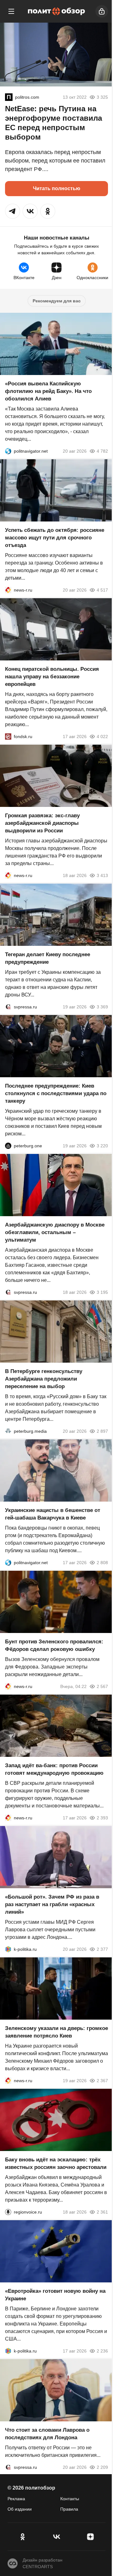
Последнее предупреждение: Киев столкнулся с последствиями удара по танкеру (56, 1093)
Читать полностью (57, 188)
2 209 (102, 2467)
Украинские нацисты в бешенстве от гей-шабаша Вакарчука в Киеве (53, 1514)
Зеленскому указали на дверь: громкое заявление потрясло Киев (56, 2032)
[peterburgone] (8, 1146)
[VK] (56, 2537)
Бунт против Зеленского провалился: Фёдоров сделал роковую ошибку (54, 1645)
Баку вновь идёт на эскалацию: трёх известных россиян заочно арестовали (56, 2163)
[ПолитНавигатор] (8, 451)
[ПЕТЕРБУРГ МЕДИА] (8, 1431)
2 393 (102, 1818)
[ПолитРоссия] (9, 97)
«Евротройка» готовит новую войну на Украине (55, 2295)
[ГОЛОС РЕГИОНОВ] (8, 2212)
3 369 (102, 1007)
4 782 (102, 451)
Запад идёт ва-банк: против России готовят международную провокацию (54, 1769)
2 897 (102, 1431)
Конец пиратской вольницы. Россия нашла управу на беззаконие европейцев (52, 677)
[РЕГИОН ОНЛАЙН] (8, 590)
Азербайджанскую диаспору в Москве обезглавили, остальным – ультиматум (55, 1232)
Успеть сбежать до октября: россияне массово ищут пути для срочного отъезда (55, 538)
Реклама (16, 2499)
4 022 (102, 736)
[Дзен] (90, 2537)
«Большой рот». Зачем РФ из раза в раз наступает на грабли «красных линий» (52, 1904)
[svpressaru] (8, 1007)
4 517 (102, 590)
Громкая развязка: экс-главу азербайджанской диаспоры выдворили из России (42, 823)
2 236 (102, 2351)
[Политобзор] (56, 11)
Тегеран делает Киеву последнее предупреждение (48, 958)
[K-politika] (8, 1949)
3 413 (102, 875)
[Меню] (11, 11)
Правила (69, 2509)
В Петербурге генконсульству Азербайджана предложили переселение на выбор (44, 1379)
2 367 (102, 2081)
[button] (13, 211)
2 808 (102, 1563)
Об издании (20, 2509)
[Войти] (102, 11)
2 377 (102, 1949)
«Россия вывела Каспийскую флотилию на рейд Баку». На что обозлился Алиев (48, 391)
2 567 (102, 1686)
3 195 (102, 1292)
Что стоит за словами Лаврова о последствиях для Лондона (47, 2434)
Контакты (70, 2499)
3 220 (102, 1146)
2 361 (102, 2212)
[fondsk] (8, 736)
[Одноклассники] (23, 2537)
